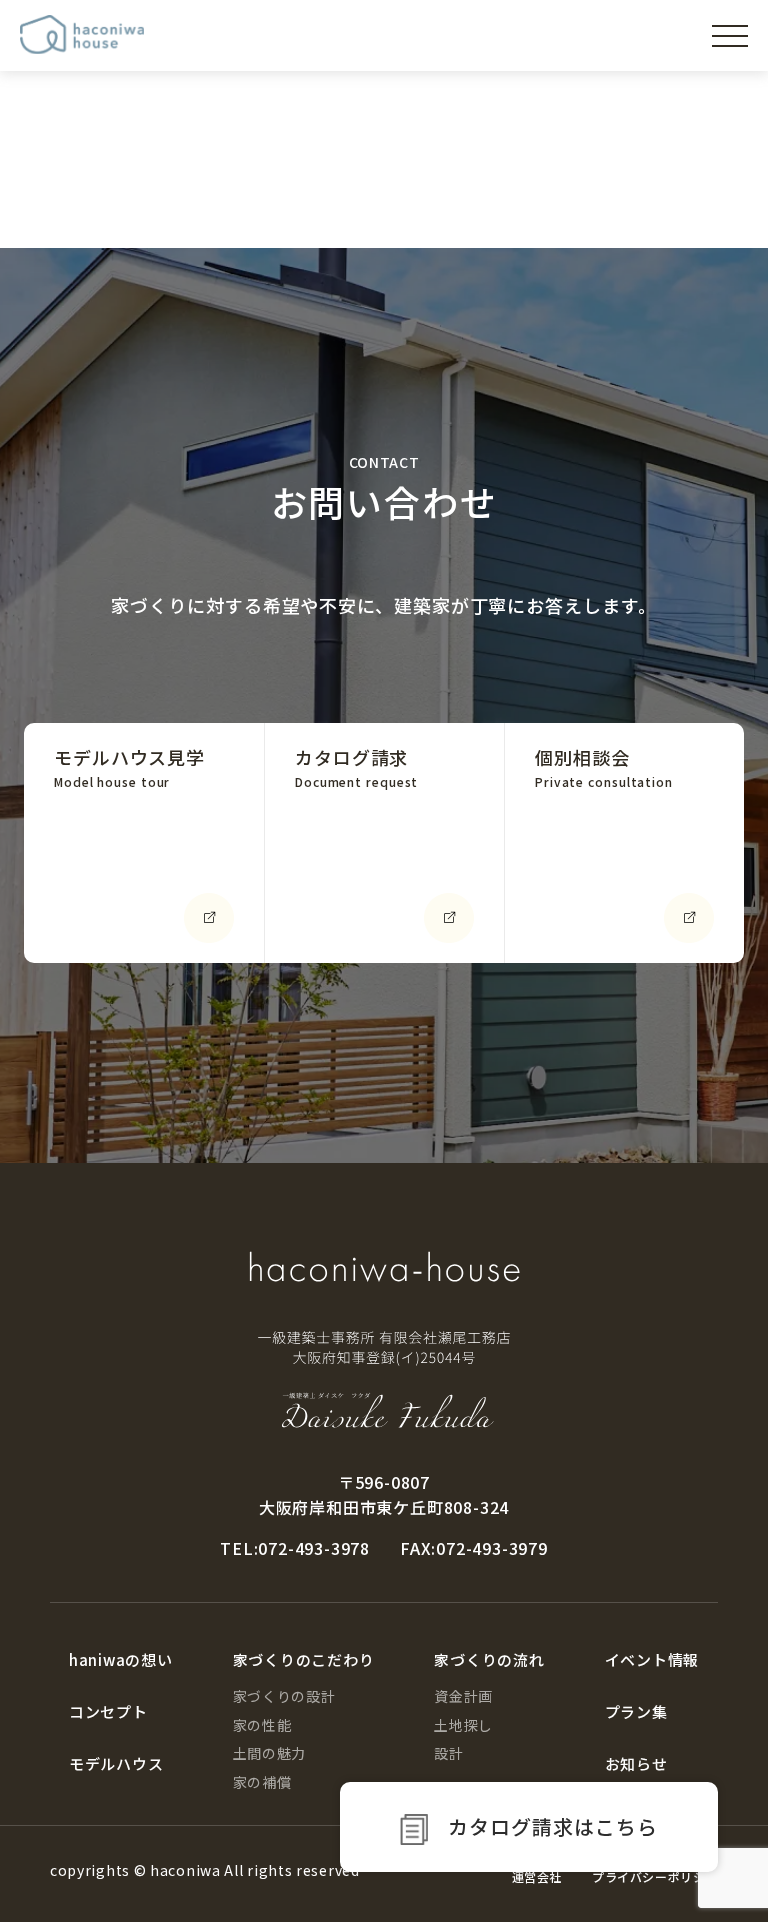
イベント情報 (652, 1659)
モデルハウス (116, 1763)
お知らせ (636, 1763)
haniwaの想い (121, 1659)
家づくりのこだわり (304, 1659)
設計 (448, 1753)
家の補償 (262, 1782)
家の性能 (262, 1725)
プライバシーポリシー (655, 1876)
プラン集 (636, 1711)
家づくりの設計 (284, 1696)
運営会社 (537, 1876)
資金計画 (463, 1696)
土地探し (463, 1725)
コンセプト (108, 1711)
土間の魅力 (270, 1753)
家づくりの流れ (489, 1659)
